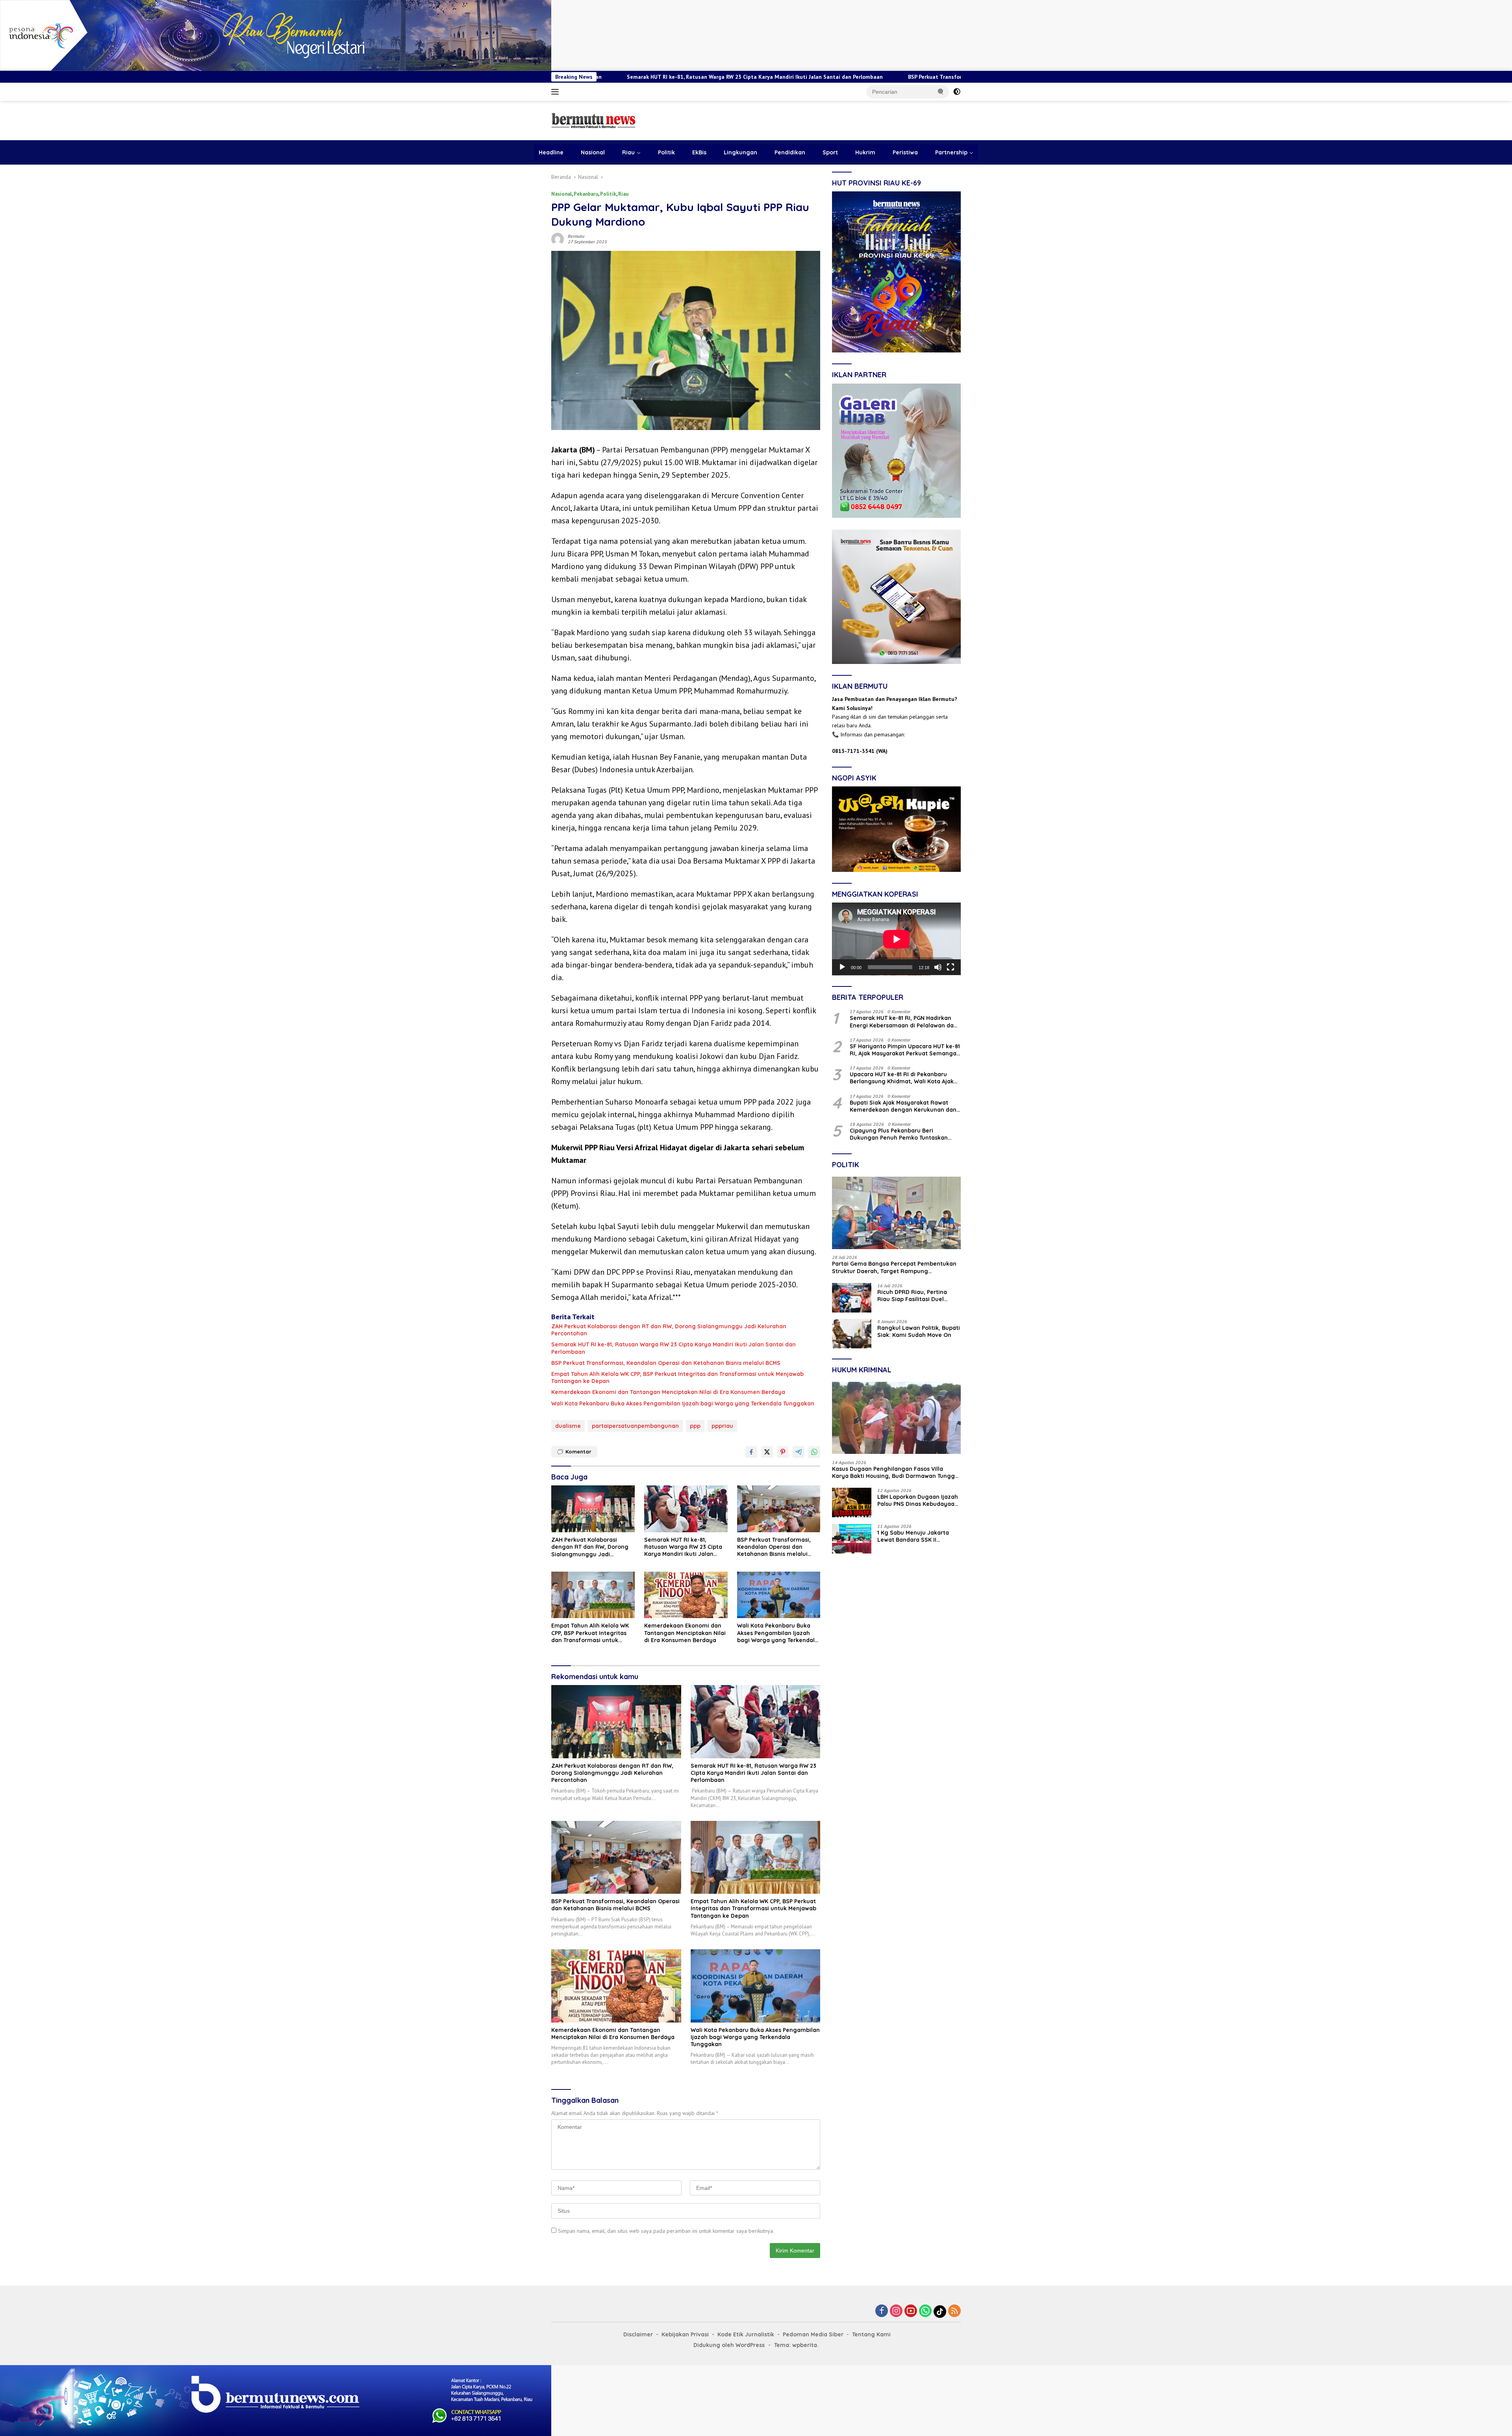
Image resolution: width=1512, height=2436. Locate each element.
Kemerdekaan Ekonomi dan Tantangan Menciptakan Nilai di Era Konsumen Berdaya (668, 1392)
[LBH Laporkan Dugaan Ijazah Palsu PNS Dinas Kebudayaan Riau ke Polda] (852, 1503)
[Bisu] (938, 967)
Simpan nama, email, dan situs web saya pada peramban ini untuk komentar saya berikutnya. (666, 2231)
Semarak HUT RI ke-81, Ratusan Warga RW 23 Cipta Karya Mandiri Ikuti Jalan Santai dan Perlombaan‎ (674, 1348)
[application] (896, 939)
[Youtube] (911, 2311)
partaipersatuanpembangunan (635, 1426)
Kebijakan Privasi (685, 2334)
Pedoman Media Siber (813, 2334)
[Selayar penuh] (951, 967)
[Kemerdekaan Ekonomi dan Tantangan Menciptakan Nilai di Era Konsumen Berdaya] (686, 1595)
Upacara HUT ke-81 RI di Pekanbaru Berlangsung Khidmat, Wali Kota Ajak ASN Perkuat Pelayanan (902, 1078)
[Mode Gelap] (957, 92)
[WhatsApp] (925, 2311)
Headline (551, 152)
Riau (628, 152)
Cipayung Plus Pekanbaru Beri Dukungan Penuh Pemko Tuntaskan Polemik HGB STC (899, 1134)
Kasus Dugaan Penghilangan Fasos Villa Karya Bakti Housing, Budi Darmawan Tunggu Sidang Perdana (895, 1472)
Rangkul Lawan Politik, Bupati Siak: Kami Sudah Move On (919, 1331)
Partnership (951, 152)
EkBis (699, 152)
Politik (666, 152)
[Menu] (557, 92)
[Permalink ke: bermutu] (558, 239)
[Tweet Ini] (767, 1452)
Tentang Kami (871, 2334)
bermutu (576, 236)
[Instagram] (896, 2311)
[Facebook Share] (751, 1452)
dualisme (568, 1426)
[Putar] (842, 967)
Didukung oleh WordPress (729, 2345)
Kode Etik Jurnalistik (746, 2334)
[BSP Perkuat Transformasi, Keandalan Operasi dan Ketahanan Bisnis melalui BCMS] (779, 1509)
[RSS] (954, 2311)
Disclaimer (638, 2334)
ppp (695, 1426)
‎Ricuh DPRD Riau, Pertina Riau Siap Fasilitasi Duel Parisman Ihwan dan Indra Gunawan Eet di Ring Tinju (914, 1296)
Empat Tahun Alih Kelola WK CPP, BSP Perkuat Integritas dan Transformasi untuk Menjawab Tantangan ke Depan (677, 1377)
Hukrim (865, 152)
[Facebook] (882, 2311)
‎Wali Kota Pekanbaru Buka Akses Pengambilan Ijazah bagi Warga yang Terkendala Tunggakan (683, 1403)
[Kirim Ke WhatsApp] (814, 1452)
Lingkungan (740, 152)
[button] (941, 91)
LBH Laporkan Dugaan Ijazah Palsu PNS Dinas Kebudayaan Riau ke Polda (918, 1501)
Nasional (593, 152)
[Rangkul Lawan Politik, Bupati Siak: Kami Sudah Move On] (852, 1334)
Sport (830, 152)
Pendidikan (790, 152)
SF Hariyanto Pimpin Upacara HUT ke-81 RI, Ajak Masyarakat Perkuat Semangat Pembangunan (905, 1050)
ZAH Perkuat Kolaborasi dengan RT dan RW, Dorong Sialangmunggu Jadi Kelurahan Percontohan (669, 1330)
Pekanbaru (586, 194)
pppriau (722, 1426)
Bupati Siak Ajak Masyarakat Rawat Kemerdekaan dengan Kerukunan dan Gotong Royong (903, 1106)
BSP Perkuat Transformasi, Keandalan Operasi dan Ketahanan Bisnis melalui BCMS (769, 77)
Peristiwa (905, 152)
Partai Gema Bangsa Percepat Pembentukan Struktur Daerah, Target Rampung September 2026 (894, 1268)
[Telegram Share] (799, 1452)
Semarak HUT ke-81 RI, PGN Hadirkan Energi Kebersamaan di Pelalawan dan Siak (903, 1022)
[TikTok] (940, 2312)
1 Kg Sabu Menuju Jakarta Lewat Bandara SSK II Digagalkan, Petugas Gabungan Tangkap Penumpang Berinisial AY (913, 1537)
